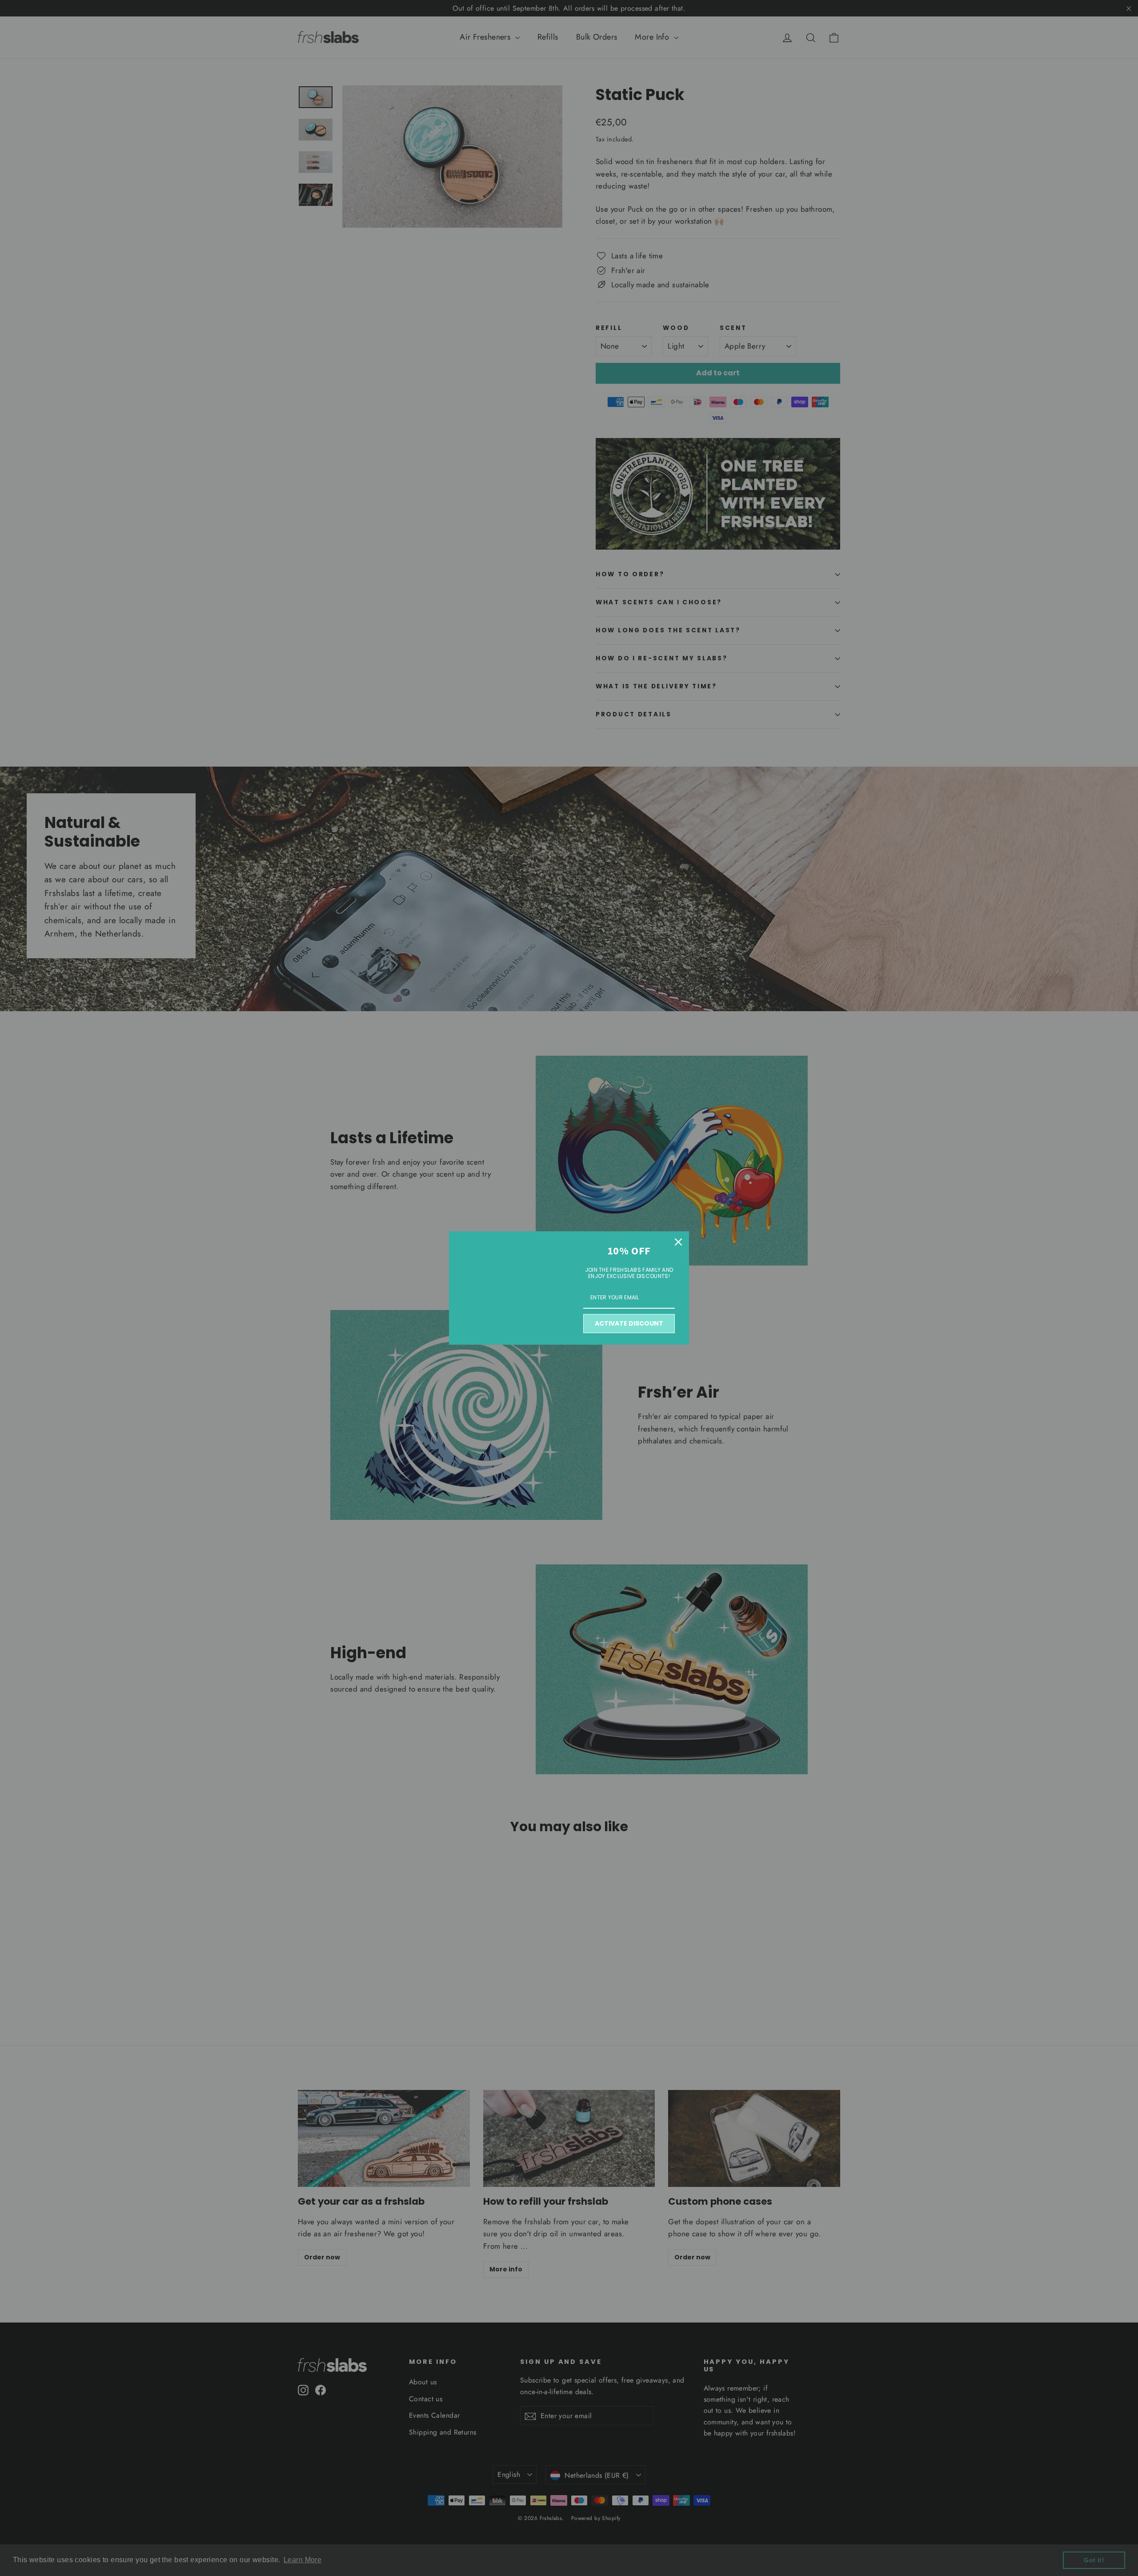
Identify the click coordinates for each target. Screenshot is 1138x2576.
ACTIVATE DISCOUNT (629, 1323)
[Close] (678, 1242)
